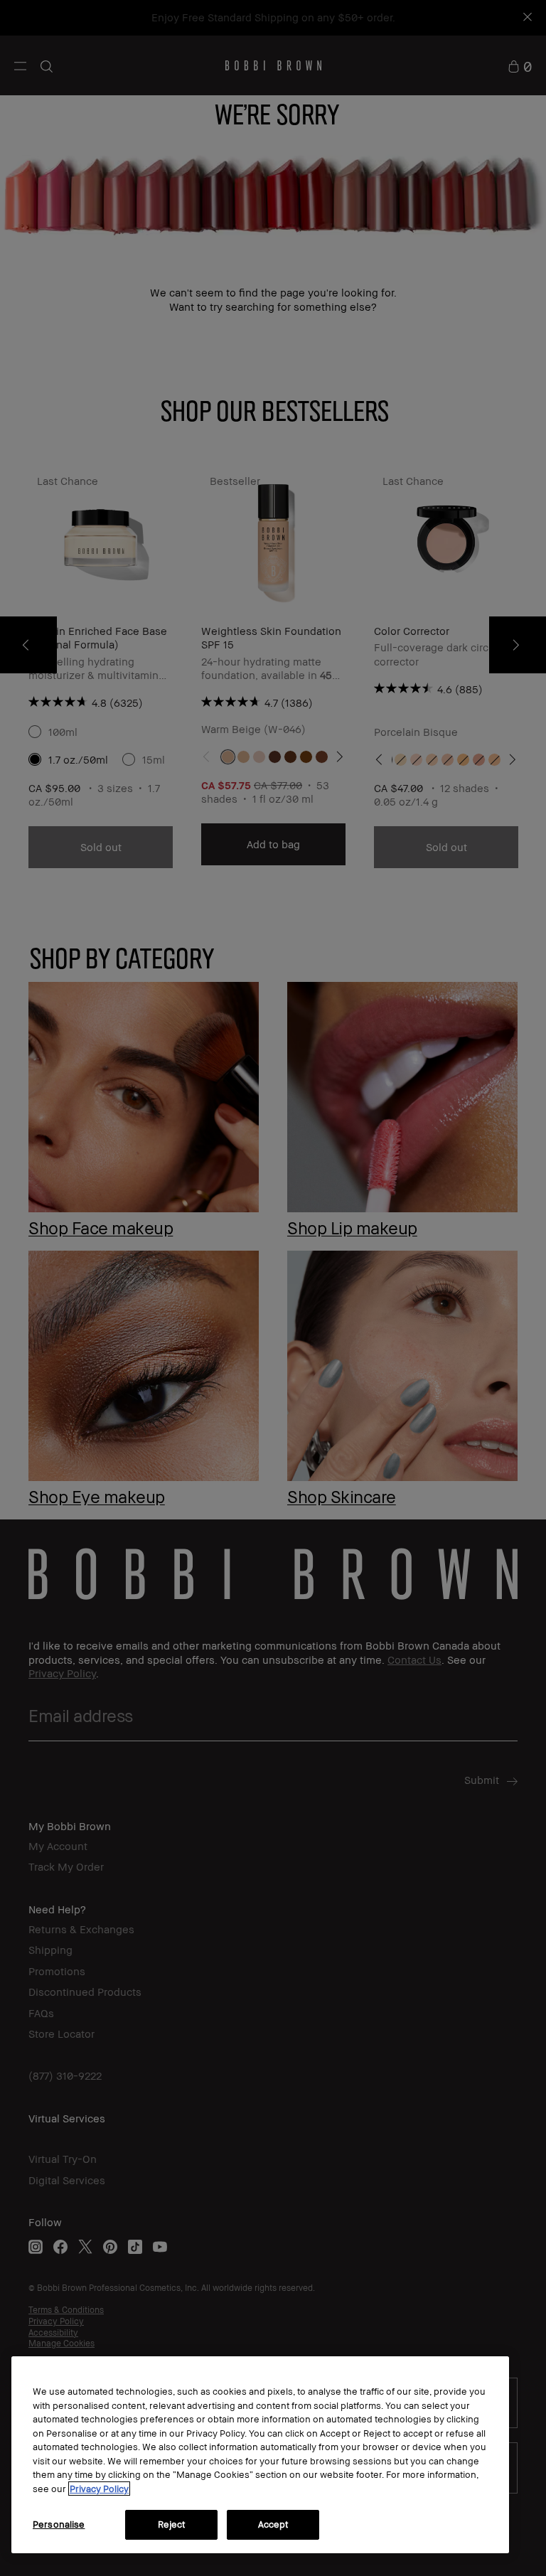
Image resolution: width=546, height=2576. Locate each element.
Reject (172, 2524)
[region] (260, 2455)
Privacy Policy (99, 2489)
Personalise (59, 2524)
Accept (273, 2524)
